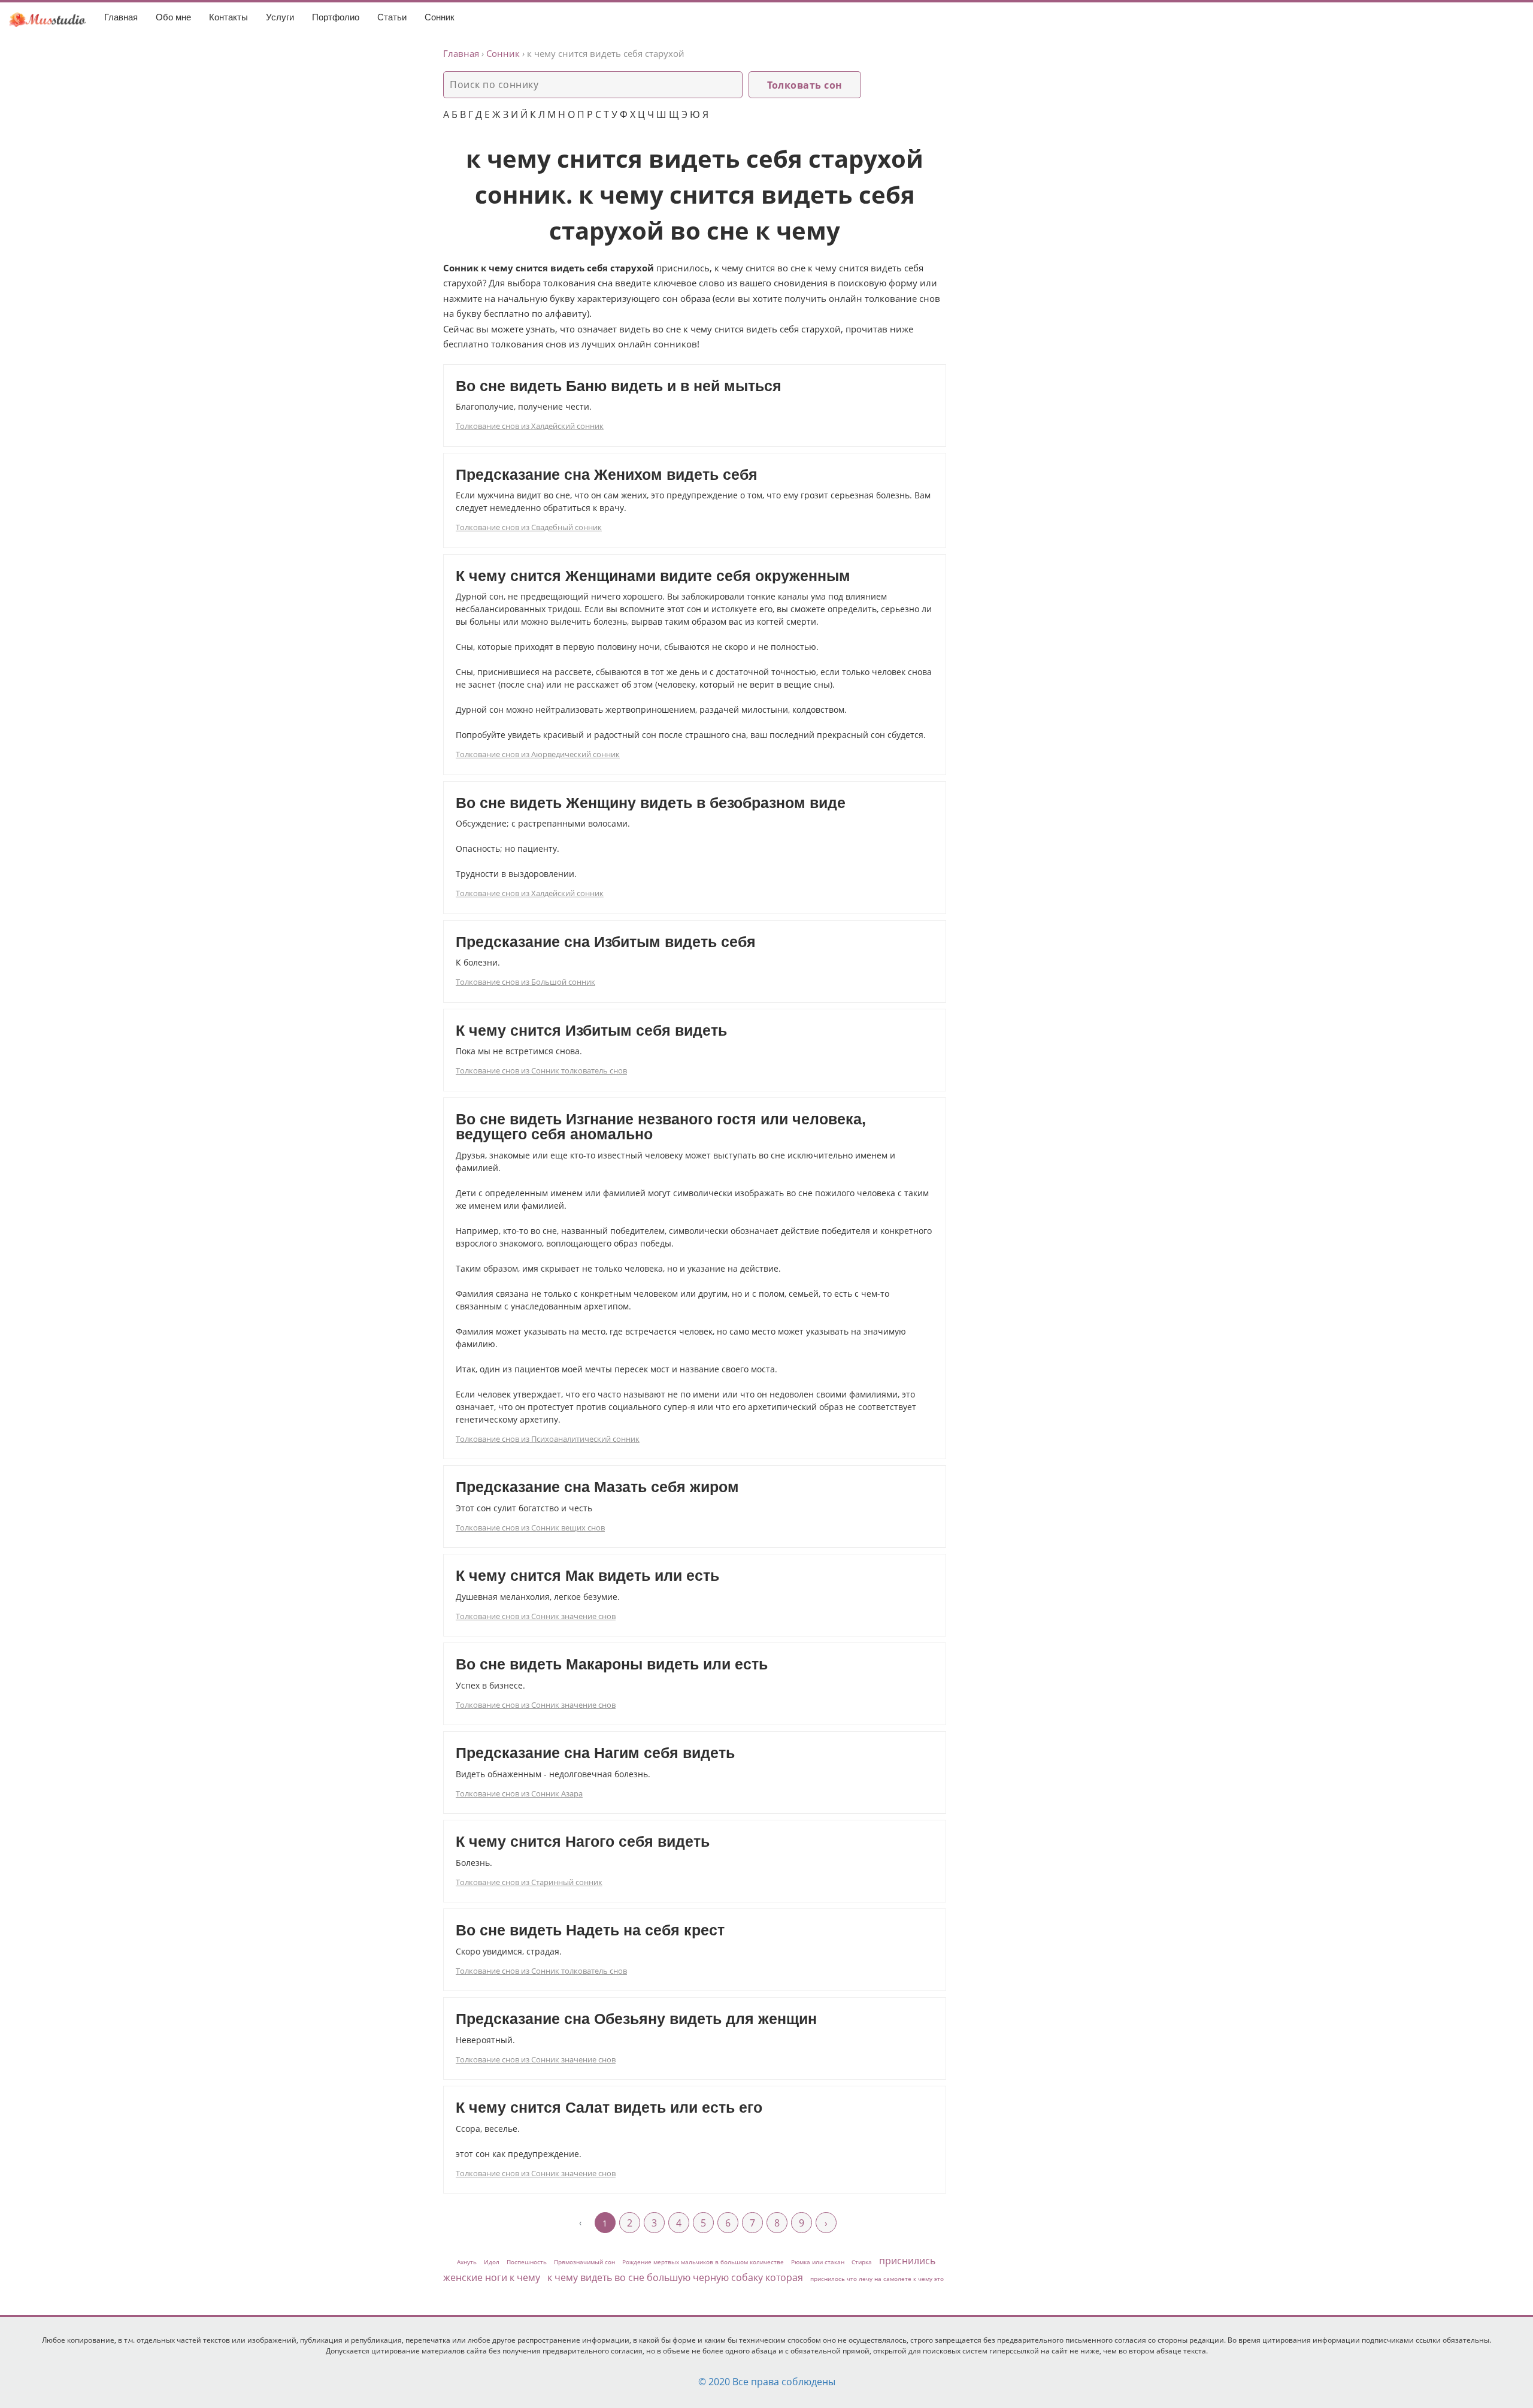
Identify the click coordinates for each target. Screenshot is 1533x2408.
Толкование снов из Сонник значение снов (536, 1616)
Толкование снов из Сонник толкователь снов (541, 1070)
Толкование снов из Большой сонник (525, 982)
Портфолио (336, 17)
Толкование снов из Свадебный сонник (529, 527)
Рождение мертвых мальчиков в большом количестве (703, 2262)
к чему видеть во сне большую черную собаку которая (675, 2277)
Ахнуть (467, 2262)
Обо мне (173, 17)
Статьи (392, 17)
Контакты (228, 17)
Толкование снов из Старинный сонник (529, 1882)
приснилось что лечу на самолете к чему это (877, 2279)
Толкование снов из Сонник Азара (519, 1793)
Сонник (440, 17)
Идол (492, 2262)
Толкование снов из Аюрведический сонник (538, 754)
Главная (121, 17)
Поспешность (527, 2262)
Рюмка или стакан (818, 2262)
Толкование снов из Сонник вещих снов (530, 1527)
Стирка (862, 2262)
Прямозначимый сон (584, 2262)
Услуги (280, 17)
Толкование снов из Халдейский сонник (530, 426)
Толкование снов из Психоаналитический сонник (548, 1439)
